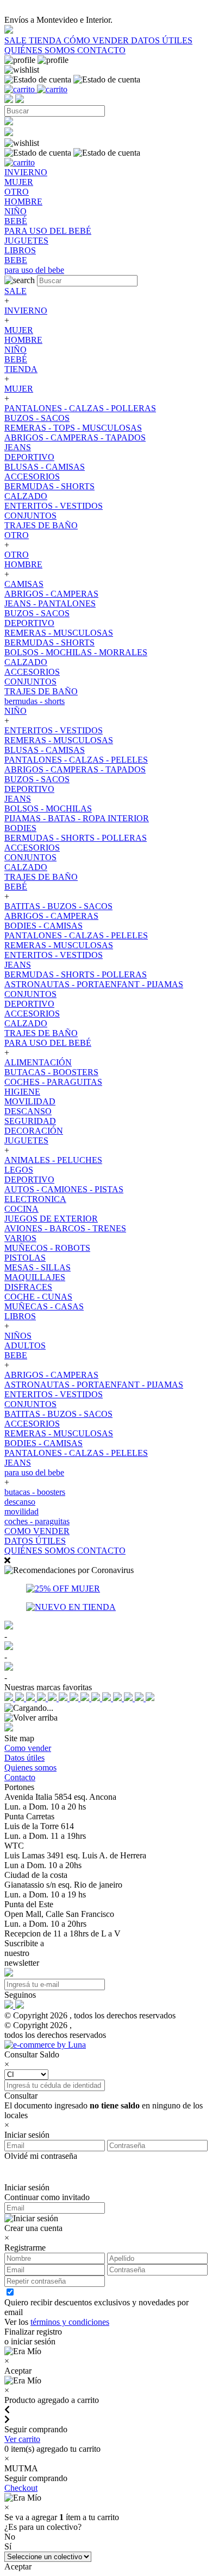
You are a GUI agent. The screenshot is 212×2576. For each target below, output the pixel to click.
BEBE (16, 1355)
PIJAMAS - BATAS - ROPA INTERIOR (77, 818)
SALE (17, 40)
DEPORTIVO (29, 457)
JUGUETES (26, 1140)
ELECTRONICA (35, 1199)
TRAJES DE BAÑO (41, 525)
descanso (20, 1502)
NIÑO (15, 350)
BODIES (20, 828)
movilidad (21, 1511)
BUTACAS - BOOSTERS (51, 1072)
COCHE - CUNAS (38, 1297)
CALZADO (26, 496)
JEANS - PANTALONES (50, 603)
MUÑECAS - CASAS (44, 1306)
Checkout (21, 2488)
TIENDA (46, 40)
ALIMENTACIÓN (38, 1062)
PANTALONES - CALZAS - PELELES (76, 760)
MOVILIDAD (30, 1101)
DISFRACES (28, 1287)
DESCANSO (28, 1111)
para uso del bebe (34, 1472)
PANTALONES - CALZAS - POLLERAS (80, 408)
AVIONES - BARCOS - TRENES (65, 1228)
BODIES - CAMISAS (43, 926)
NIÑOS (18, 1336)
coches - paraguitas (37, 1521)
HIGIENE (22, 1092)
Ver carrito (22, 2439)
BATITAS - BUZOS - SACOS (58, 906)
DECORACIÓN (34, 1131)
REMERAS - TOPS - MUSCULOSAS (73, 428)
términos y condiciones (70, 2322)
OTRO (17, 535)
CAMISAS (24, 584)
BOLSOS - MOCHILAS (48, 808)
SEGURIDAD (30, 1121)
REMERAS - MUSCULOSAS (59, 633)
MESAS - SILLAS (38, 1267)
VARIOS (20, 1238)
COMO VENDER (37, 1531)
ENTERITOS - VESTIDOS (54, 506)
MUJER (19, 330)
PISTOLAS (25, 1258)
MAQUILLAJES (35, 1277)
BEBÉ (16, 359)
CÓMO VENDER (97, 40)
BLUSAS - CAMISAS (45, 467)
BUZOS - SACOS (37, 418)
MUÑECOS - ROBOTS (47, 1248)
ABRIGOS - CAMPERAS (51, 594)
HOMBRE (23, 340)
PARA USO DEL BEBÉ (48, 1043)
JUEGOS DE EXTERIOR (51, 1219)
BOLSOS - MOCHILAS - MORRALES (76, 652)
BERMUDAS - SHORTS (49, 486)
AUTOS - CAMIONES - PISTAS (64, 1189)
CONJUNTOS (30, 516)
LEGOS (19, 1170)
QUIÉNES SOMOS (41, 50)
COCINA (21, 1209)
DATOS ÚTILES (162, 40)
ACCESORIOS (32, 477)
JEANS (18, 447)
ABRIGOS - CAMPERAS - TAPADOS (75, 437)
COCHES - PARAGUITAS (53, 1082)
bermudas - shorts (35, 701)
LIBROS (20, 1316)
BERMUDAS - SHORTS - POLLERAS (76, 838)
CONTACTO (101, 50)
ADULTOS (25, 1345)
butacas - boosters (35, 1492)
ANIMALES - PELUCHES (53, 1160)
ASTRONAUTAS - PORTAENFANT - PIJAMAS (94, 984)
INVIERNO (26, 311)
